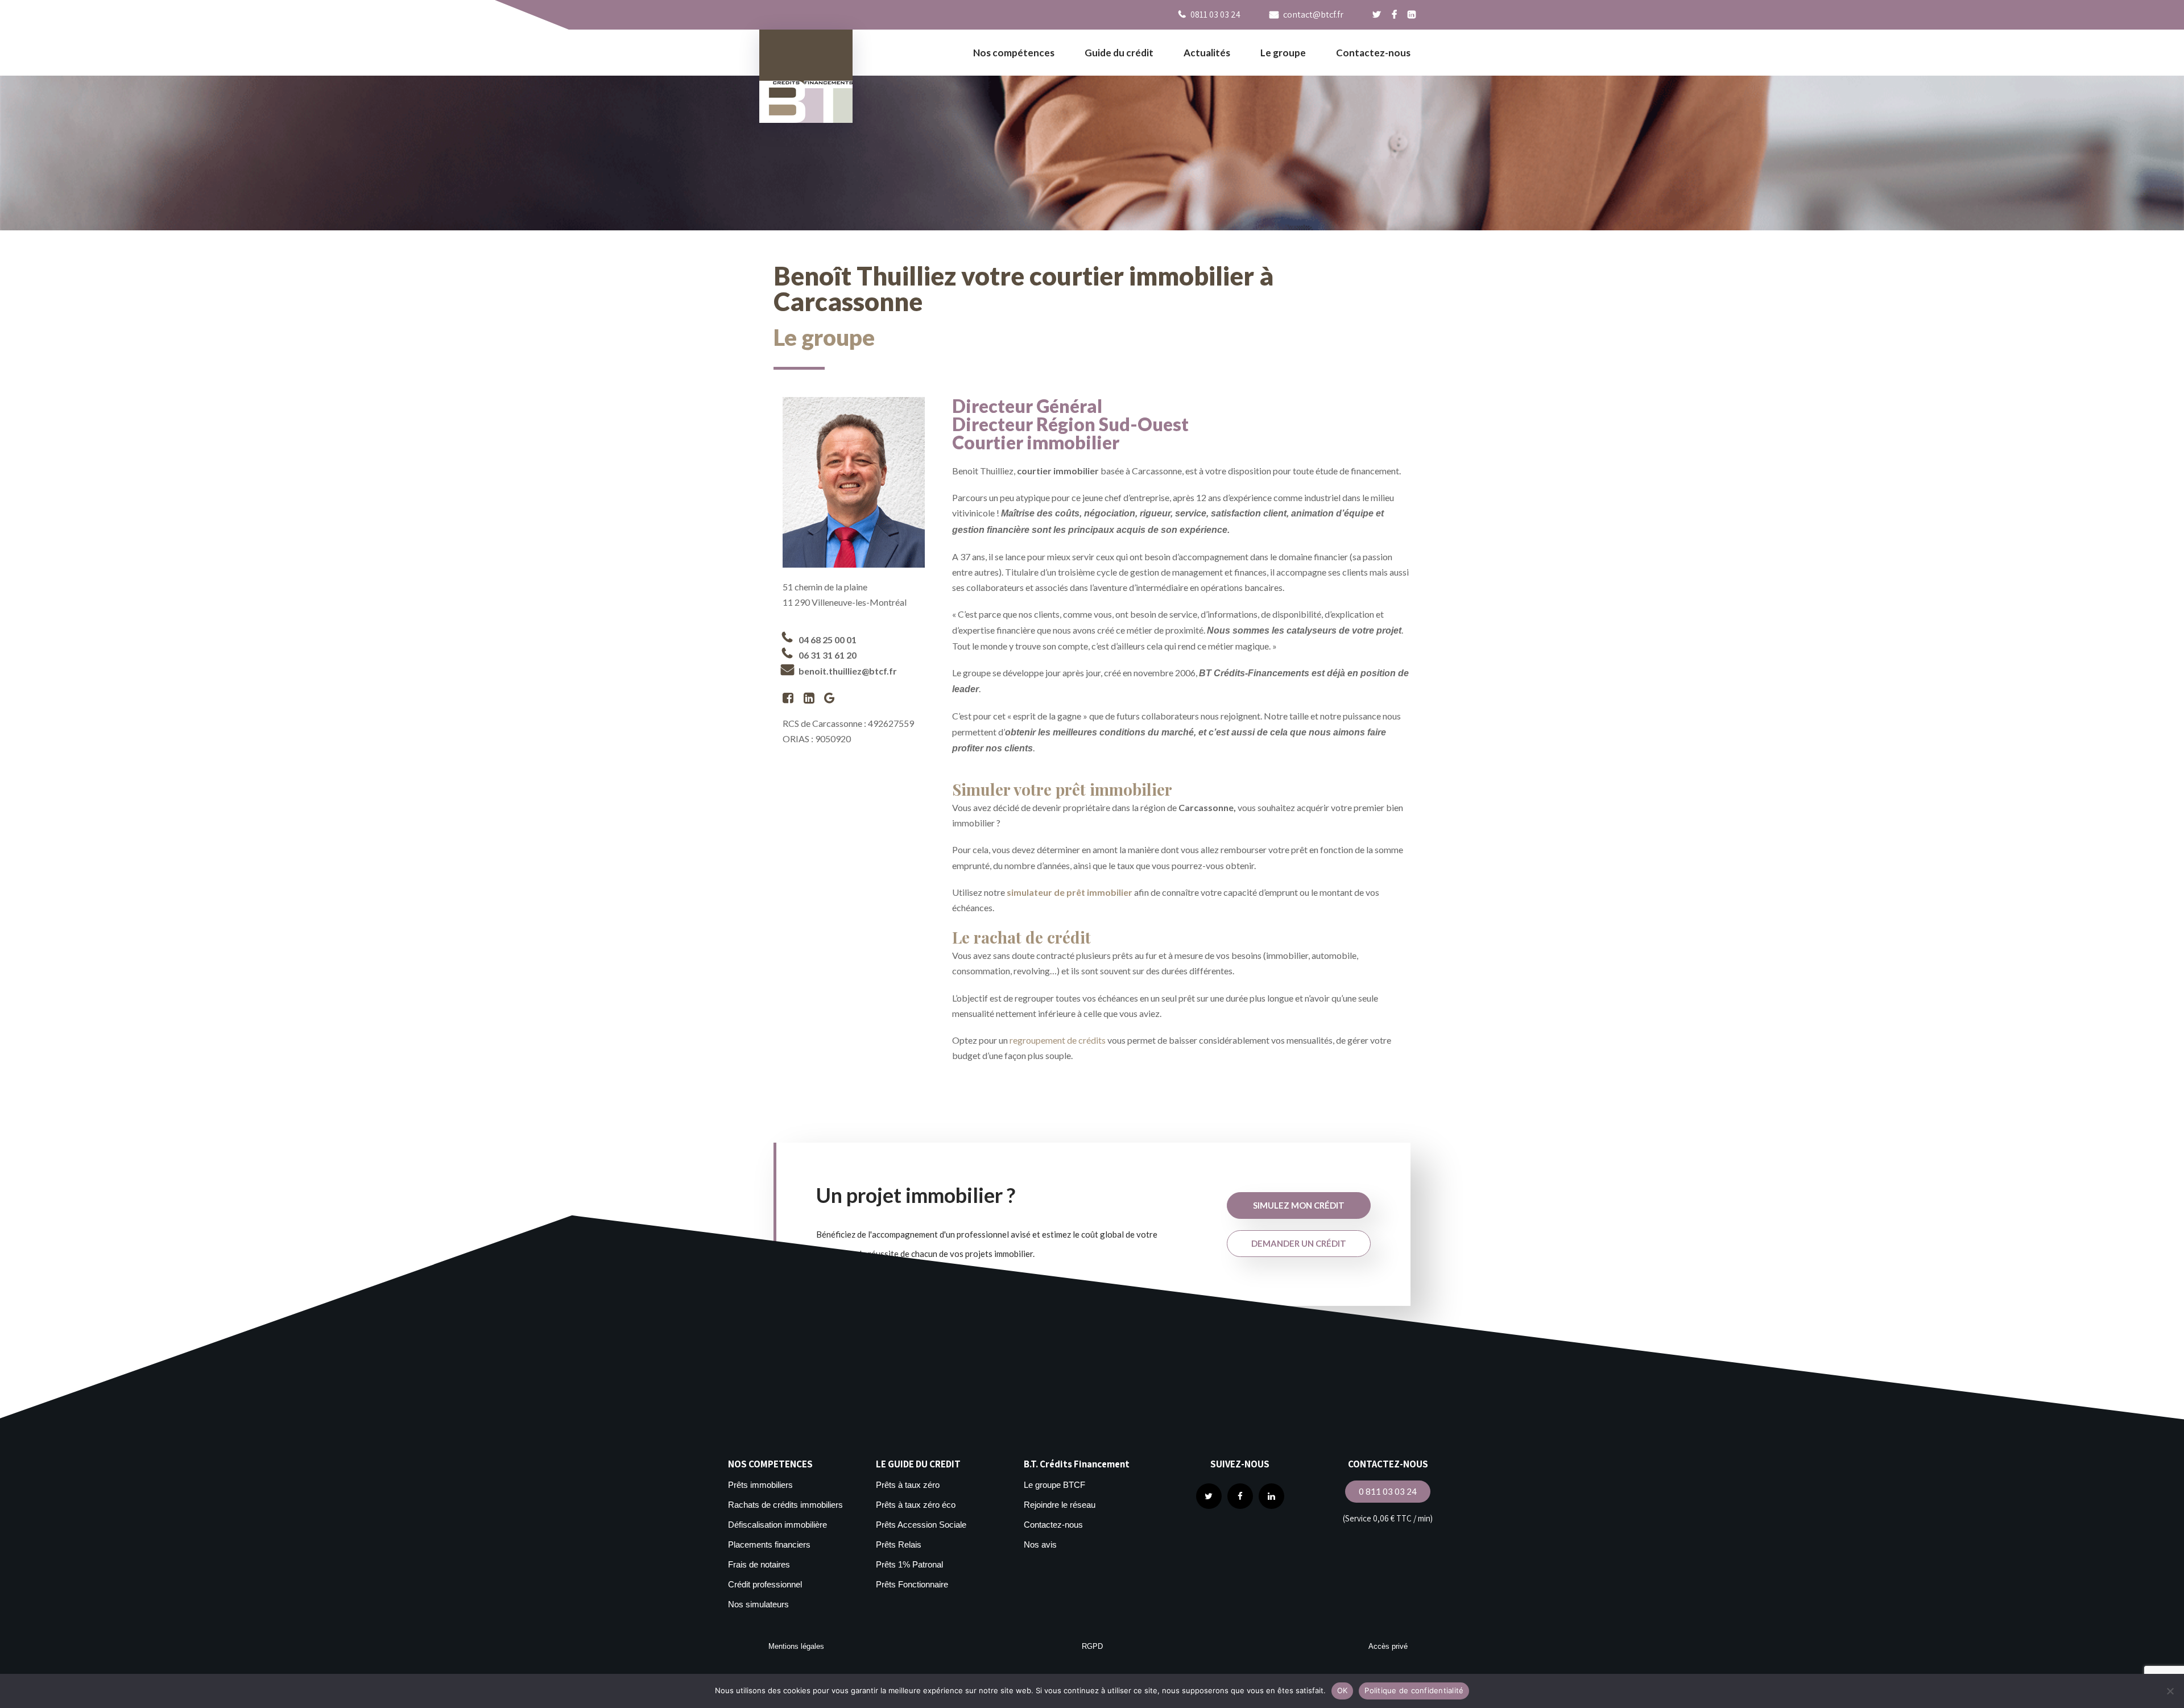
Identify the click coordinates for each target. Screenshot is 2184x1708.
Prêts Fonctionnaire (912, 1584)
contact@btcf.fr (1312, 15)
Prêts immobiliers (760, 1485)
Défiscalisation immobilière (777, 1525)
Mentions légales (796, 1646)
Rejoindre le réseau (1060, 1505)
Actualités (1207, 53)
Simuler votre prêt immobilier (1062, 789)
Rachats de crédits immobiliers (785, 1505)
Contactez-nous (1373, 53)
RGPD (1092, 1646)
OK (1343, 1690)
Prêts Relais (899, 1544)
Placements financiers (769, 1544)
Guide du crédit (1119, 53)
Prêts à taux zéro (908, 1485)
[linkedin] (1412, 14)
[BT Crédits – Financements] (806, 76)
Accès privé (1388, 1646)
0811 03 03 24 (1215, 15)
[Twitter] (1209, 1496)
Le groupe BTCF (1054, 1485)
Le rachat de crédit (1021, 937)
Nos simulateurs (758, 1604)
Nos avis (1040, 1544)
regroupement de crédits (1058, 1040)
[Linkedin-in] (1271, 1496)
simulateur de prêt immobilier (1070, 892)
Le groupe (1283, 53)
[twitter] (1377, 14)
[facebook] (1394, 14)
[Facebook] (1240, 1496)
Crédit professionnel (765, 1584)
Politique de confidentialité (1414, 1690)
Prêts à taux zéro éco (916, 1505)
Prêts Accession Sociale (921, 1525)
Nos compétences (1014, 53)
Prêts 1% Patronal (909, 1564)
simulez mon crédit (1299, 1205)
